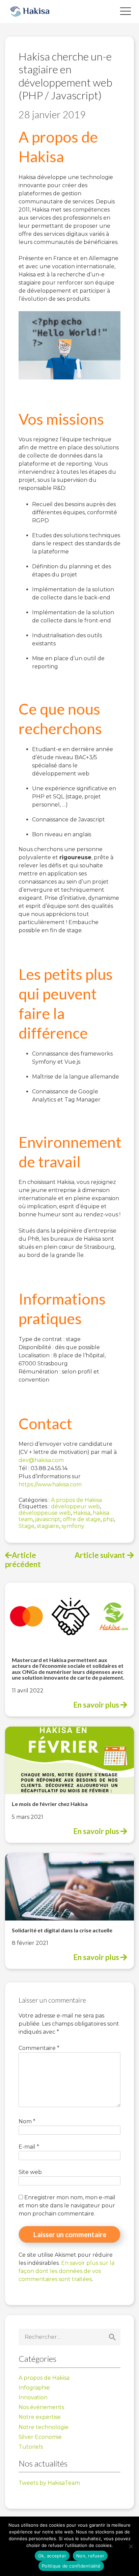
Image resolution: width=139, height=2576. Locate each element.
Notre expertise (40, 2417)
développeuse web (45, 1513)
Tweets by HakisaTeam (49, 2483)
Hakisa (82, 1513)
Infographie (34, 2388)
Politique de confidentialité (71, 2566)
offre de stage (82, 1519)
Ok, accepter (52, 2556)
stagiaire (48, 1526)
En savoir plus (97, 1705)
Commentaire (39, 2048)
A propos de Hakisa (76, 1500)
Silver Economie (40, 2437)
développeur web (75, 1506)
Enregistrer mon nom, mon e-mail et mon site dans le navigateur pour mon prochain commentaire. (67, 2206)
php (108, 1519)
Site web (30, 2172)
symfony (73, 1526)
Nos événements (41, 2407)
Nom (27, 2121)
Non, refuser (90, 2556)
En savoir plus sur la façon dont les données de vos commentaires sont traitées (66, 2271)
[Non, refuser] (131, 2546)
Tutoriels (31, 2447)
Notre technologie (44, 2427)
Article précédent (23, 1560)
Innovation (33, 2397)
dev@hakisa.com (41, 1460)
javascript (48, 1519)
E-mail (29, 2147)
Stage (26, 1526)
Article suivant (100, 1555)
